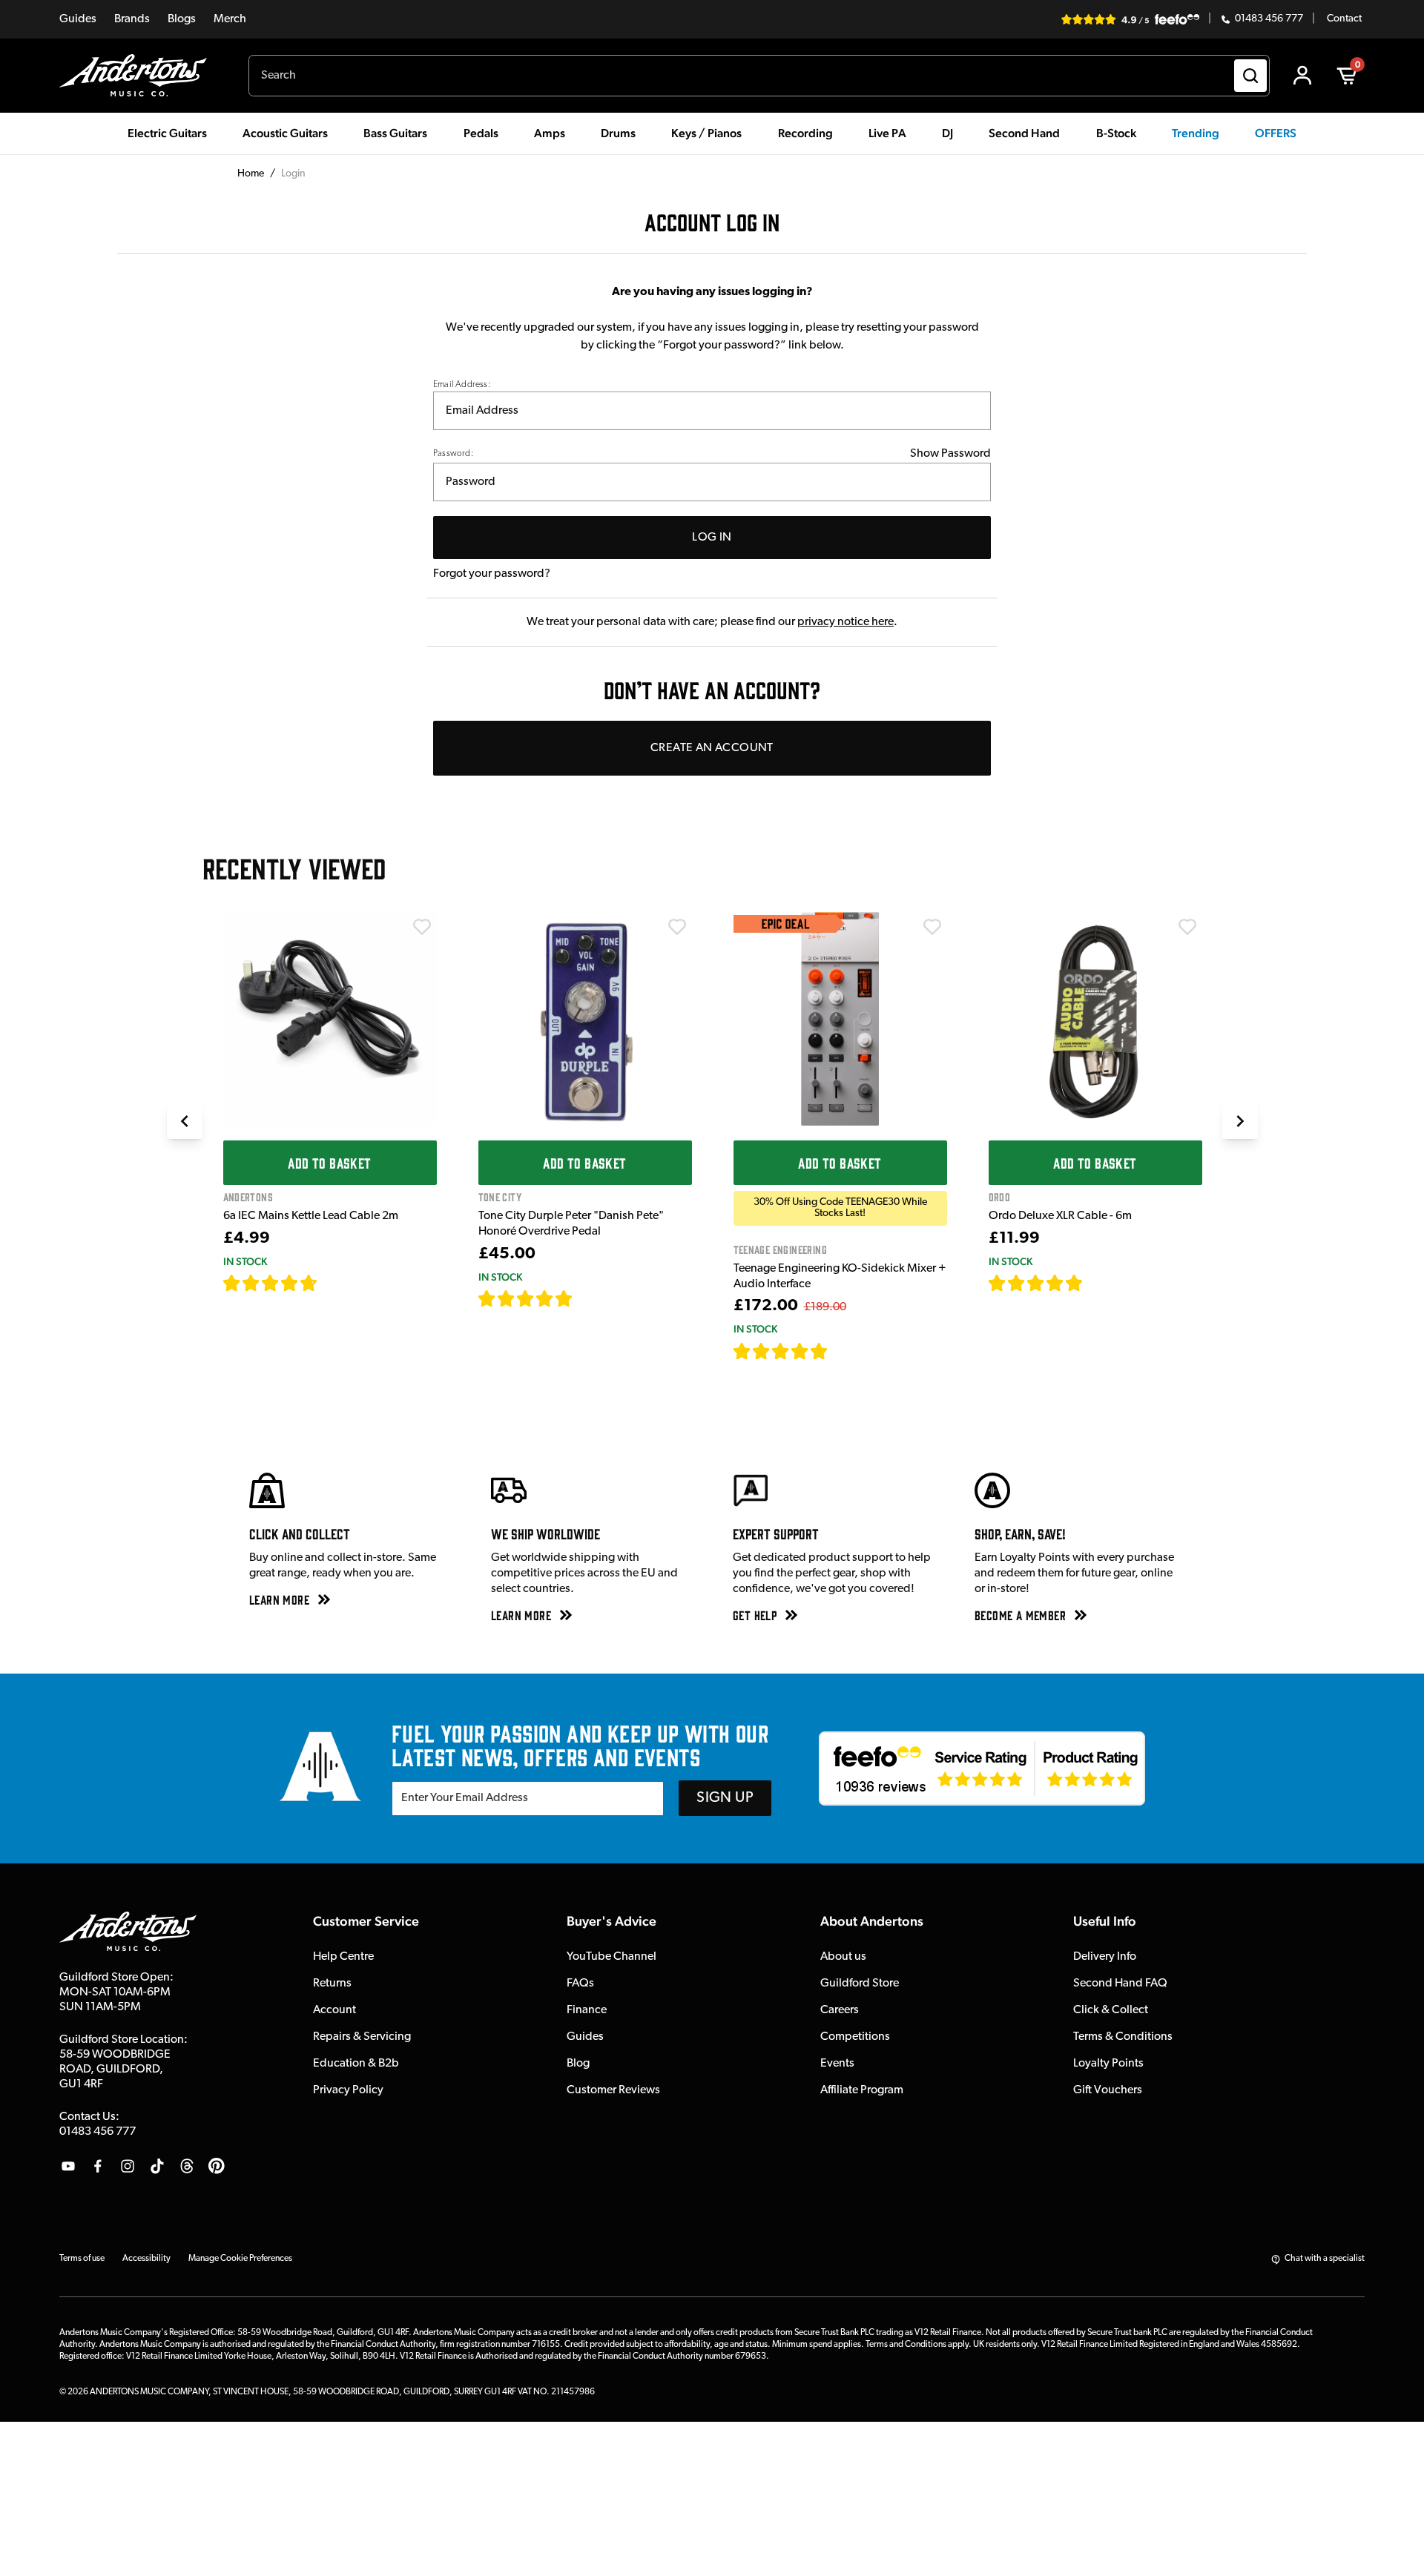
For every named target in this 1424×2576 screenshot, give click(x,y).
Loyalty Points (1108, 2064)
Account (334, 2010)
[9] (838, 1351)
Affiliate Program (862, 2090)
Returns (332, 1984)
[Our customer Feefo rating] (982, 1768)
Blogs (182, 19)
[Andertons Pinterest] (217, 2166)
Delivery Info (1105, 1957)
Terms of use (82, 2259)
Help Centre (343, 1957)
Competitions (855, 2037)
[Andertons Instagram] (128, 2166)
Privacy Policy (348, 2090)
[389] (590, 1298)
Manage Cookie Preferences (240, 2259)
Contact (1344, 19)
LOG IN (712, 538)
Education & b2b (356, 2064)
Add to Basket (329, 1163)
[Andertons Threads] (187, 2166)
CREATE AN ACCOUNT (712, 748)
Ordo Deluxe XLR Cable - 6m (1060, 1216)
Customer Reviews (613, 2090)
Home (251, 174)
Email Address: (462, 385)
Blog (578, 2064)
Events (837, 2064)
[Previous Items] (185, 1121)
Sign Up (725, 1798)
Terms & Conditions (1123, 2037)
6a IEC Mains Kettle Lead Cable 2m (311, 1216)
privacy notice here (845, 622)
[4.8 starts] (526, 1298)
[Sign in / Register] (1302, 76)
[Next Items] (1240, 1121)
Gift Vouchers (1108, 2090)
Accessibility (146, 2259)
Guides (78, 19)
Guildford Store (860, 1984)
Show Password (950, 454)
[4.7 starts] (271, 1283)
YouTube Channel (612, 1957)
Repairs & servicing (362, 2037)
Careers (840, 2010)
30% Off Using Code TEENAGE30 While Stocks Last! (840, 1208)
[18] (1096, 1283)
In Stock (245, 1261)
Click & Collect (1111, 2010)
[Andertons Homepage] (139, 76)
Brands (132, 19)
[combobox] (759, 76)
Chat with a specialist (1325, 2259)
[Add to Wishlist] (422, 927)
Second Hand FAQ (1120, 1984)
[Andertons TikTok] (157, 2166)
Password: (453, 454)
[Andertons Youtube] (68, 2166)
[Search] (1250, 76)
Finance (587, 2010)
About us (843, 1957)
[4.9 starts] (781, 1351)
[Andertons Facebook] (98, 2166)
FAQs (580, 1984)
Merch (230, 19)
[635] (335, 1283)
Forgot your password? (492, 574)
